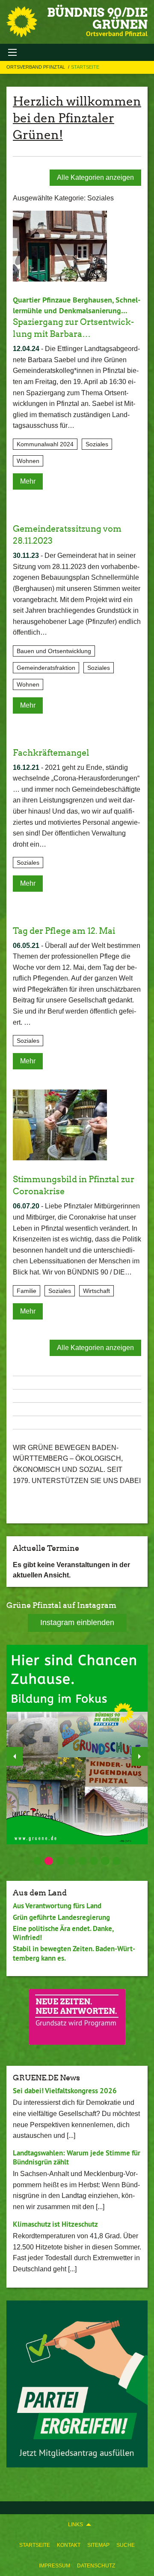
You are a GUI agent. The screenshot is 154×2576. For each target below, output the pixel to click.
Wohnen (28, 461)
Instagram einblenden (77, 1622)
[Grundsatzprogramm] (77, 2017)
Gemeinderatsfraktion (46, 668)
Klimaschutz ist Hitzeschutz (55, 2224)
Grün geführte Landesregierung (61, 1917)
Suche (126, 2545)
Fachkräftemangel (51, 753)
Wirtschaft (96, 1291)
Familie (27, 1291)
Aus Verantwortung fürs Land (57, 1906)
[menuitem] (35, 2545)
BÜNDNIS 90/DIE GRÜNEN (97, 18)
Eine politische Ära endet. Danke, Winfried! (63, 1933)
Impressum (55, 2566)
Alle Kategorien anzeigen (95, 177)
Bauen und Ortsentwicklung (54, 651)
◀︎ (15, 1756)
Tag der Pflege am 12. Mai (64, 931)
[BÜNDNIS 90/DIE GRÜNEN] (22, 22)
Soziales (97, 444)
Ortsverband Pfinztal (36, 67)
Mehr (28, 481)
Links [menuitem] (76, 2525)
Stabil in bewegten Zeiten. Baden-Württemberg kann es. (74, 1953)
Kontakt (69, 2545)
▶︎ (139, 1756)
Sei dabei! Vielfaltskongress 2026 (65, 2091)
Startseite (35, 2545)
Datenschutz (96, 2566)
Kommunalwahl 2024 (45, 444)
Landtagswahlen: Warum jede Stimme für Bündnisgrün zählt (77, 2157)
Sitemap (98, 2545)
